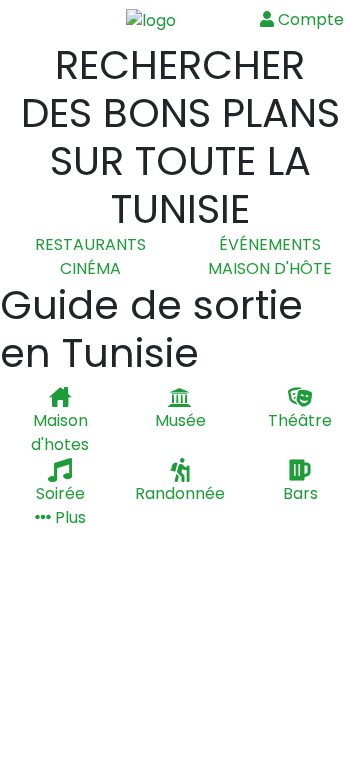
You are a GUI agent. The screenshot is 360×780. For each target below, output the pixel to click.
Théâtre (300, 420)
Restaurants (90, 244)
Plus (68, 517)
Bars (300, 493)
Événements (270, 244)
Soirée (60, 493)
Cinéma (90, 268)
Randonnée (180, 493)
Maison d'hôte (270, 268)
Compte (309, 19)
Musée (180, 420)
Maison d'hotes (60, 432)
